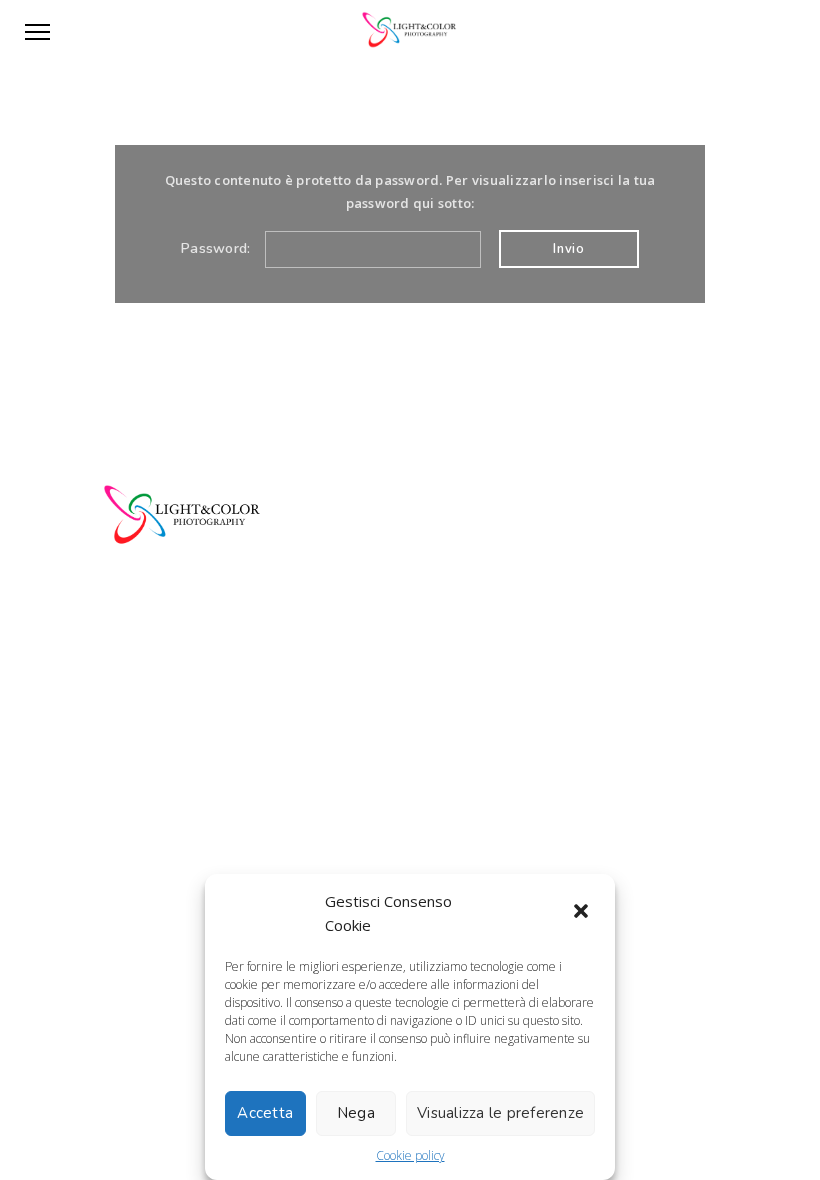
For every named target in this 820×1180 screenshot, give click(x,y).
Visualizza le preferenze (500, 1113)
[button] (583, 913)
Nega (356, 1113)
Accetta (265, 1113)
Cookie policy (410, 1155)
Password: (218, 248)
